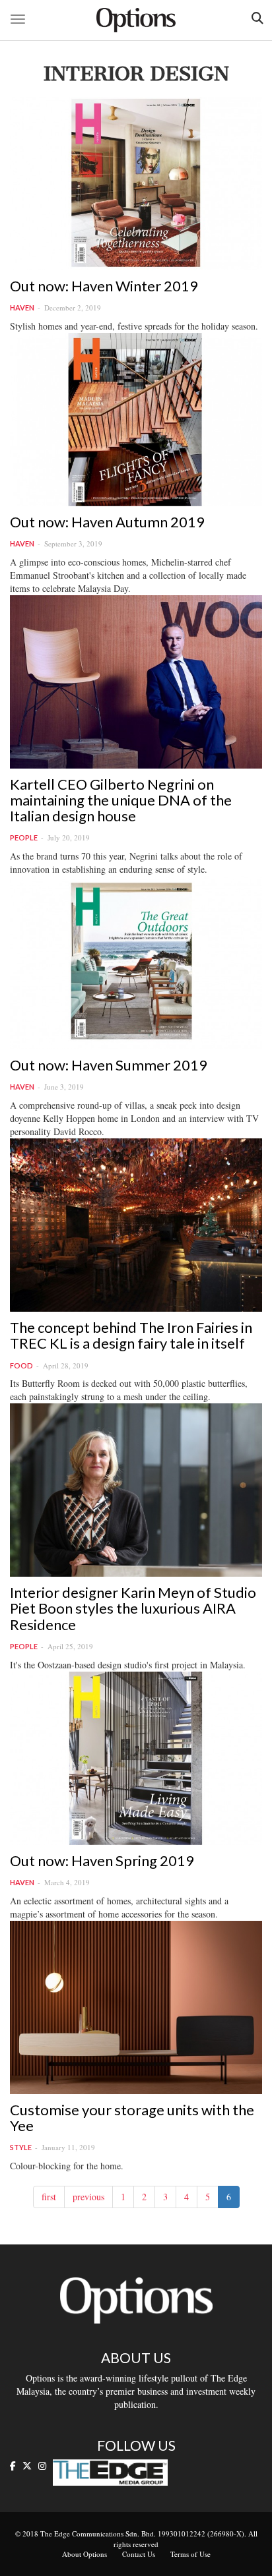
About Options (85, 2554)
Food (21, 1365)
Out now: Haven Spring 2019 (102, 1860)
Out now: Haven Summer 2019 (109, 1065)
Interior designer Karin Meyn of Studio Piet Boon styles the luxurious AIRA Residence (133, 1608)
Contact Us (139, 2554)
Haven (22, 307)
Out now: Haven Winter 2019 (104, 286)
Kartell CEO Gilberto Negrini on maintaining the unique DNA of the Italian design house (121, 800)
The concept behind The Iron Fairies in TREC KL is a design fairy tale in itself (131, 1335)
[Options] (136, 20)
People (24, 837)
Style (21, 2147)
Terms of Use (190, 2554)
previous (88, 2197)
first (49, 2197)
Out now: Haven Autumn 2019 (107, 522)
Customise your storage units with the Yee (132, 2118)
